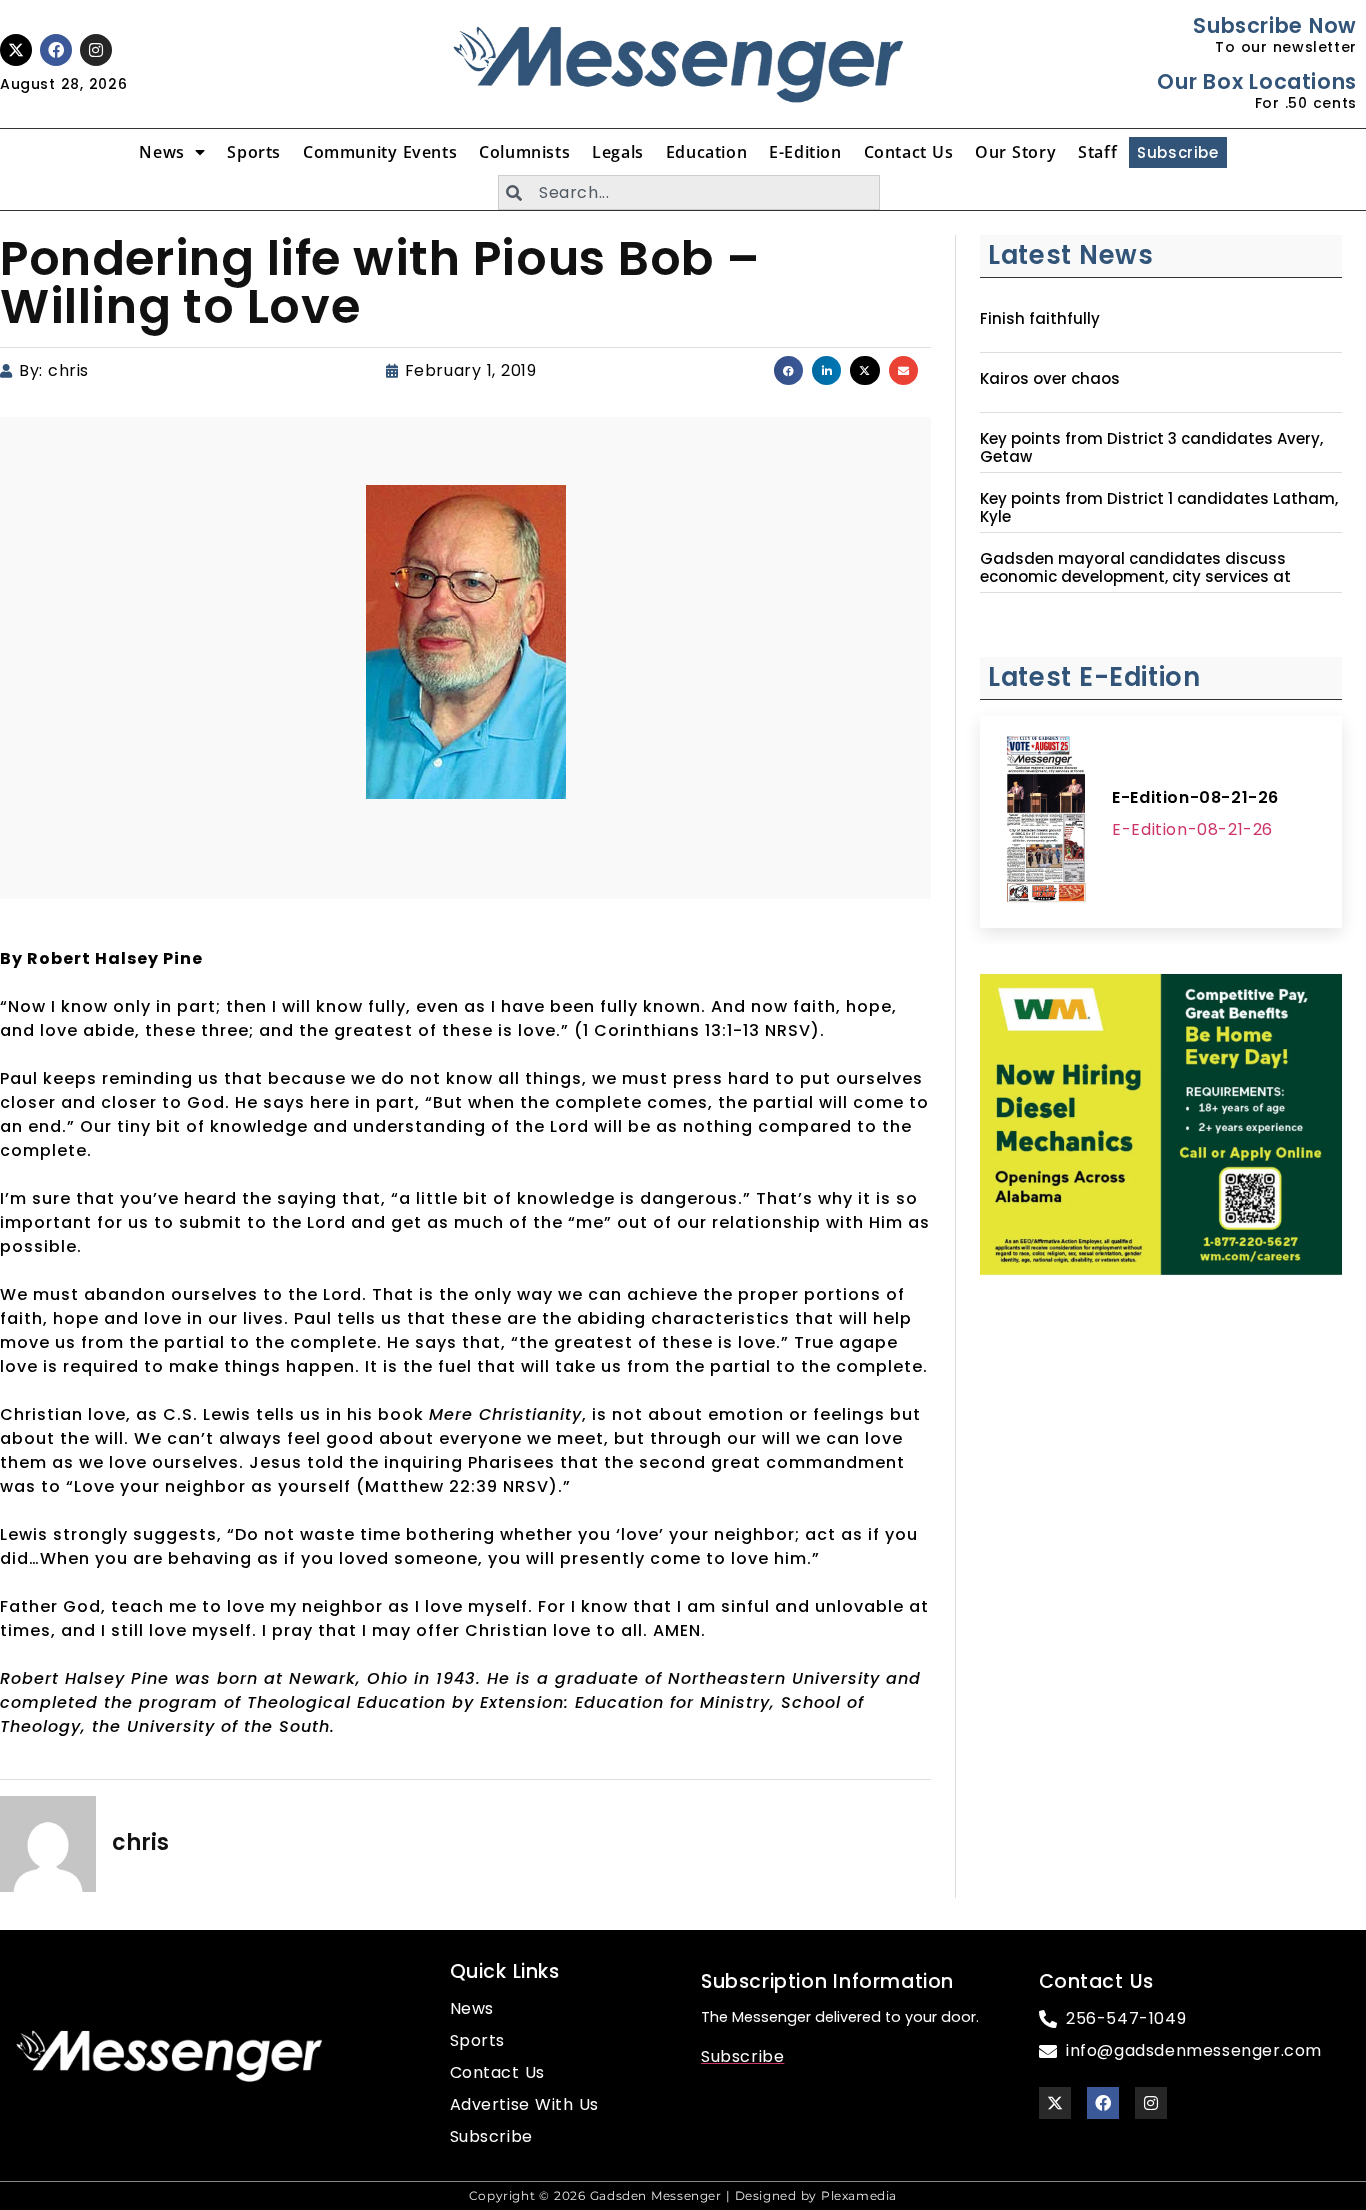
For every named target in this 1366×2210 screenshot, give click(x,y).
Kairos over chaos (1050, 379)
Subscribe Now (1274, 25)
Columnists (524, 152)
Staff (1097, 152)
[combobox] (689, 192)
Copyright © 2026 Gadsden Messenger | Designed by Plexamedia (683, 2195)
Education (706, 152)
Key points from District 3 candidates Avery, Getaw (1151, 448)
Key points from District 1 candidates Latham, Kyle (1159, 508)
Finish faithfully (1040, 319)
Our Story (1015, 152)
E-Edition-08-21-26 (1195, 797)
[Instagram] (96, 50)
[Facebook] (56, 50)
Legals (618, 152)
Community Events (380, 152)
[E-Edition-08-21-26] (1046, 822)
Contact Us (909, 152)
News (161, 152)
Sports (254, 152)
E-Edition (805, 152)
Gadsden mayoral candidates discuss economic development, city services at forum (1135, 577)
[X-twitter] (16, 50)
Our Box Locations (1256, 81)
